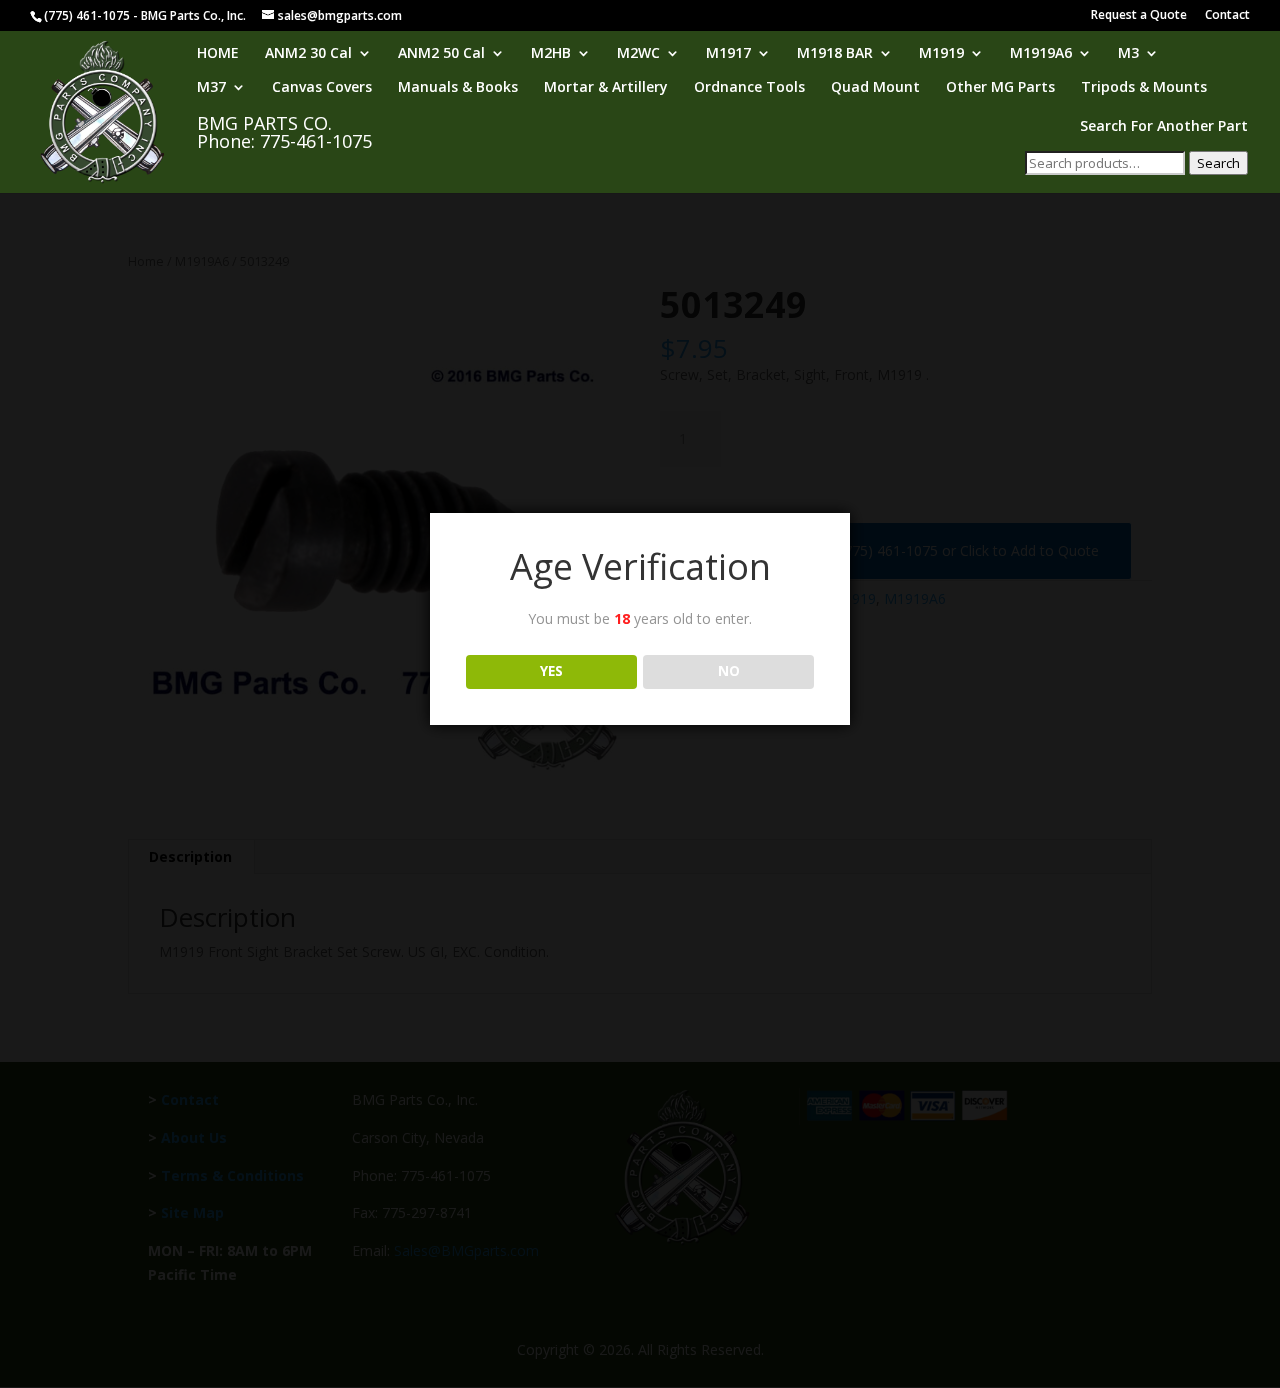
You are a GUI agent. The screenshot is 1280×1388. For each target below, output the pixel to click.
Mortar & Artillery (606, 88)
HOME (218, 54)
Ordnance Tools (749, 88)
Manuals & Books (458, 88)
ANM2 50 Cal (441, 54)
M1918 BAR (835, 54)
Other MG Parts (1000, 88)
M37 (211, 88)
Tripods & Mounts (1144, 88)
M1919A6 (1041, 54)
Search (1218, 163)
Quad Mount (875, 88)
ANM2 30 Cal (308, 54)
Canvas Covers (322, 88)
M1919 (941, 54)
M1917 (728, 54)
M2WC (638, 54)
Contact (1227, 16)
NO (729, 671)
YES (551, 671)
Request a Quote (1139, 16)
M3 (1128, 54)
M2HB (551, 54)
